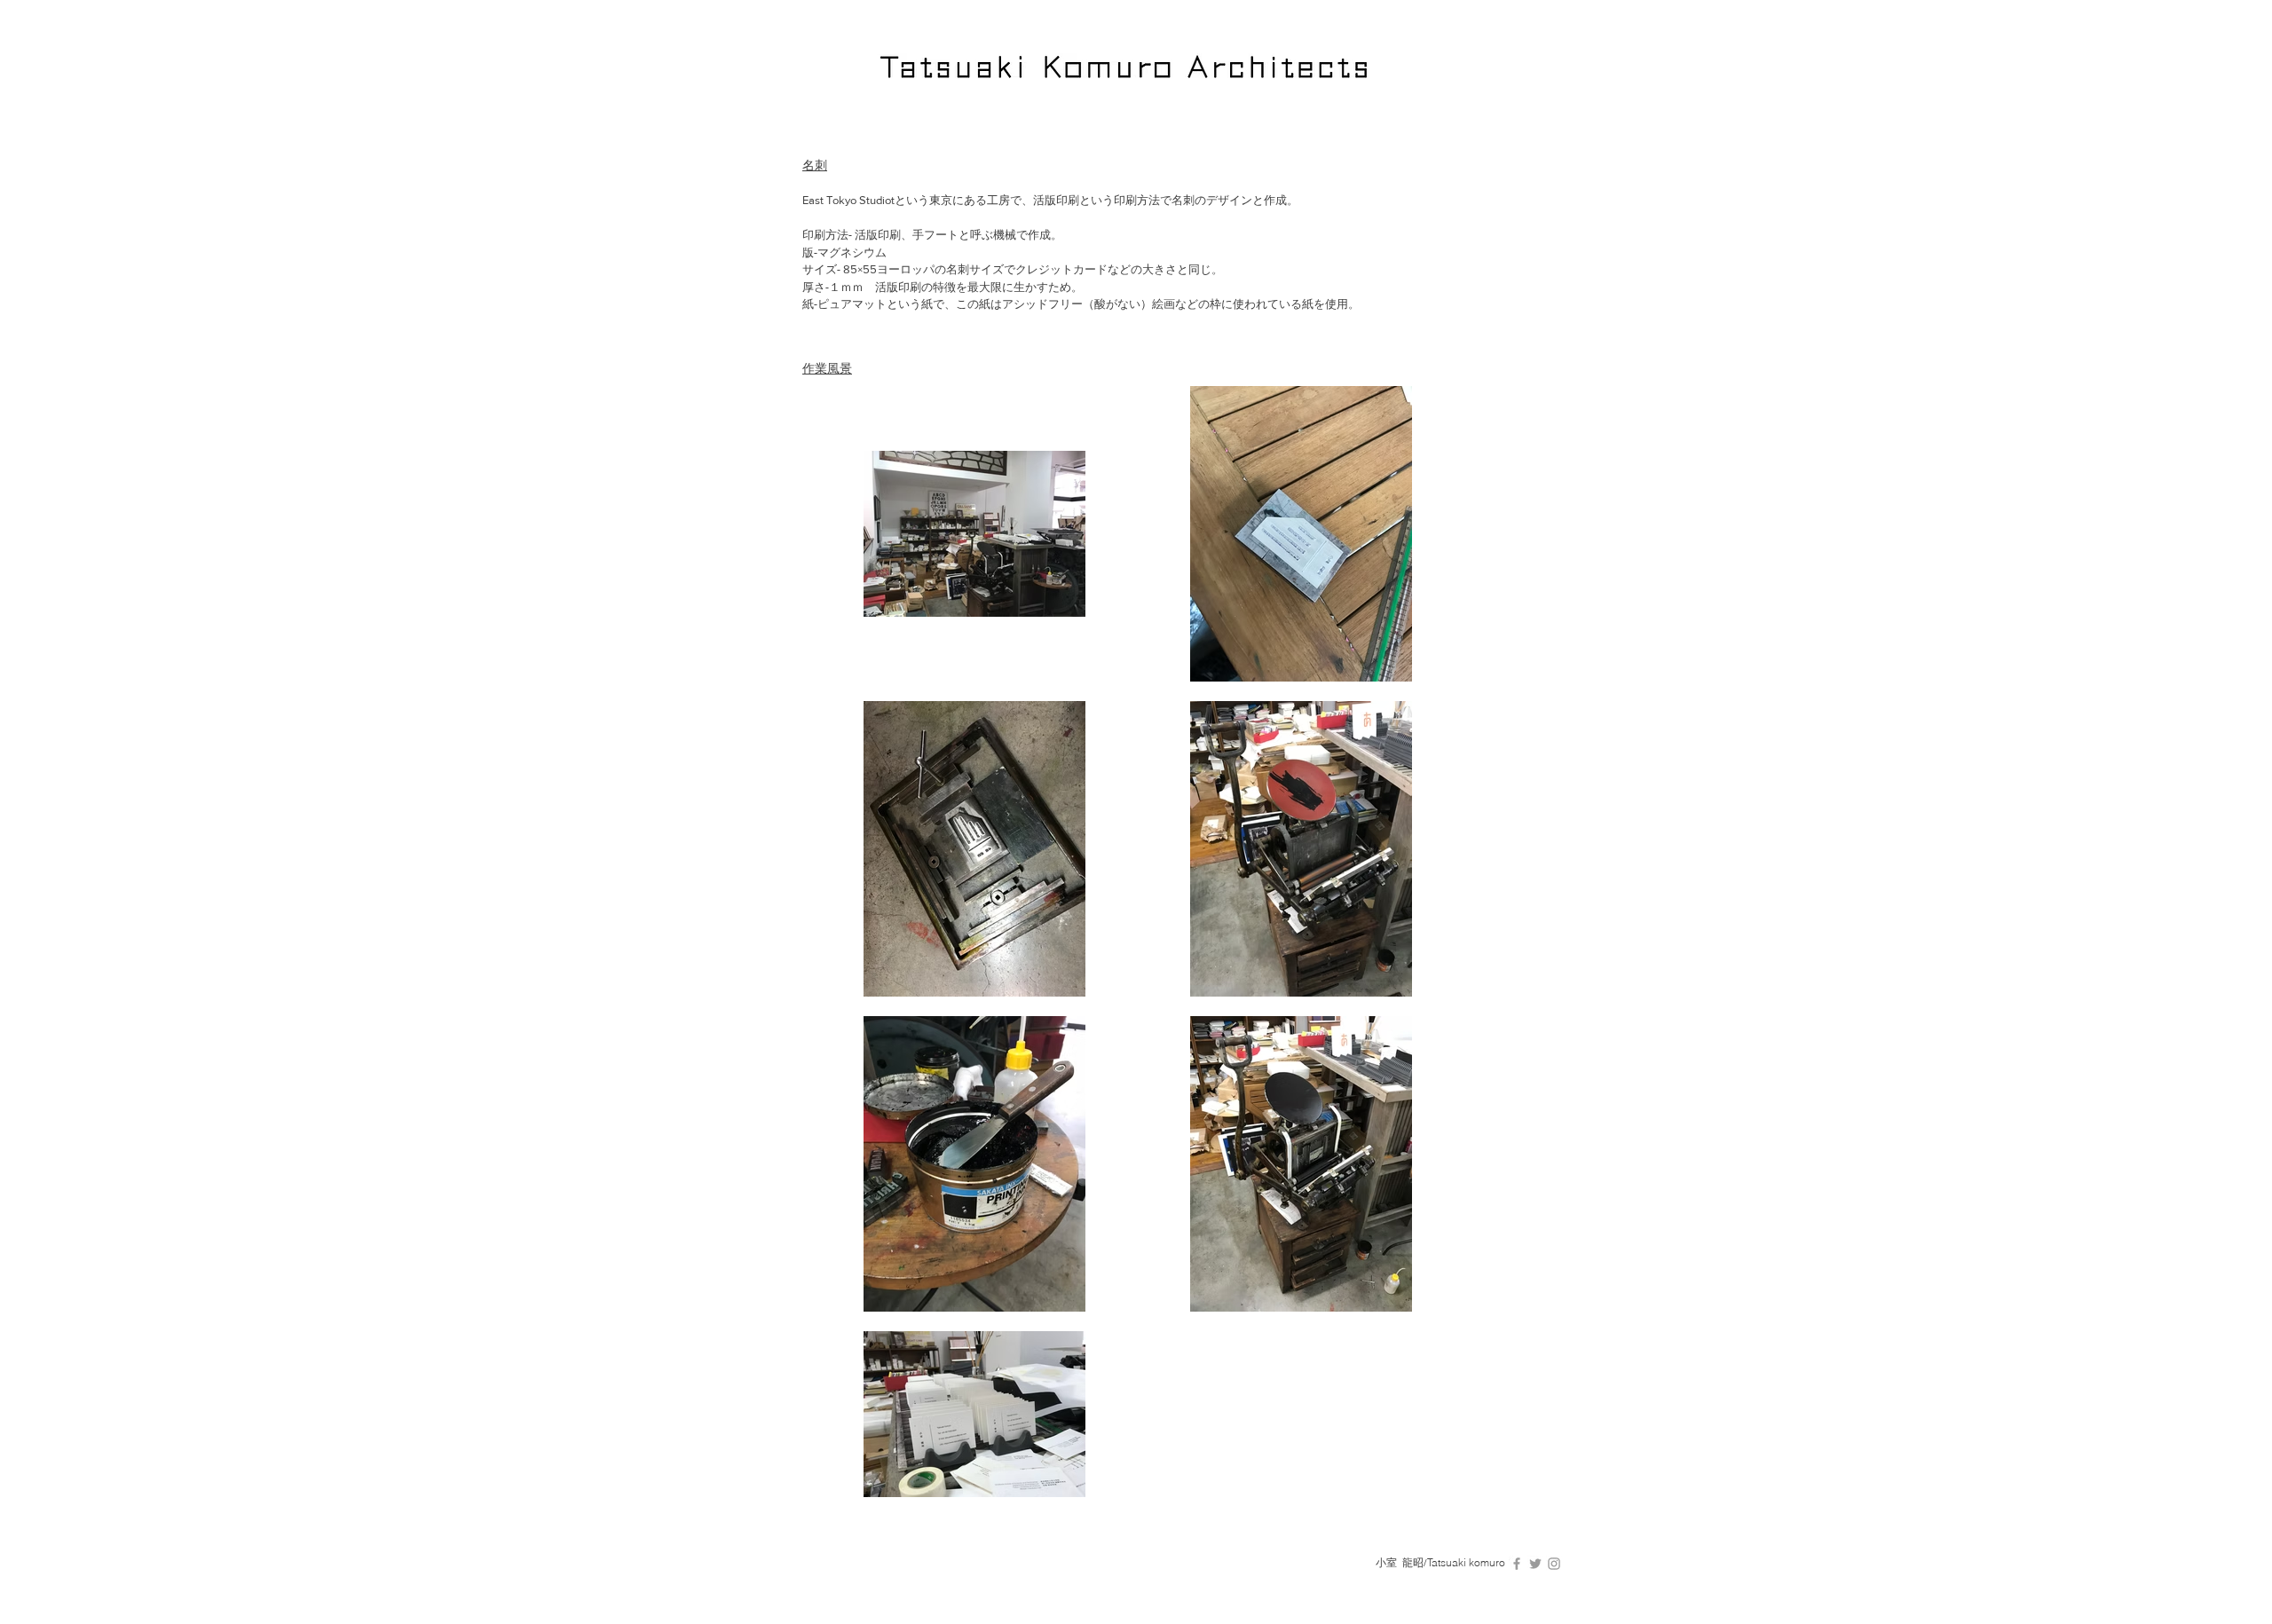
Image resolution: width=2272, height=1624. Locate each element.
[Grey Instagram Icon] (1554, 1564)
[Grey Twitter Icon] (1535, 1564)
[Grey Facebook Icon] (1517, 1564)
